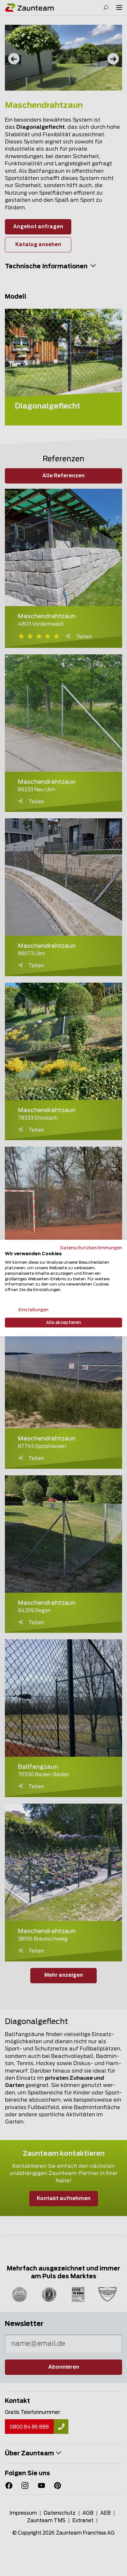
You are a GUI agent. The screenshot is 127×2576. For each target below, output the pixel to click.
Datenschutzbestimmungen (91, 1248)
